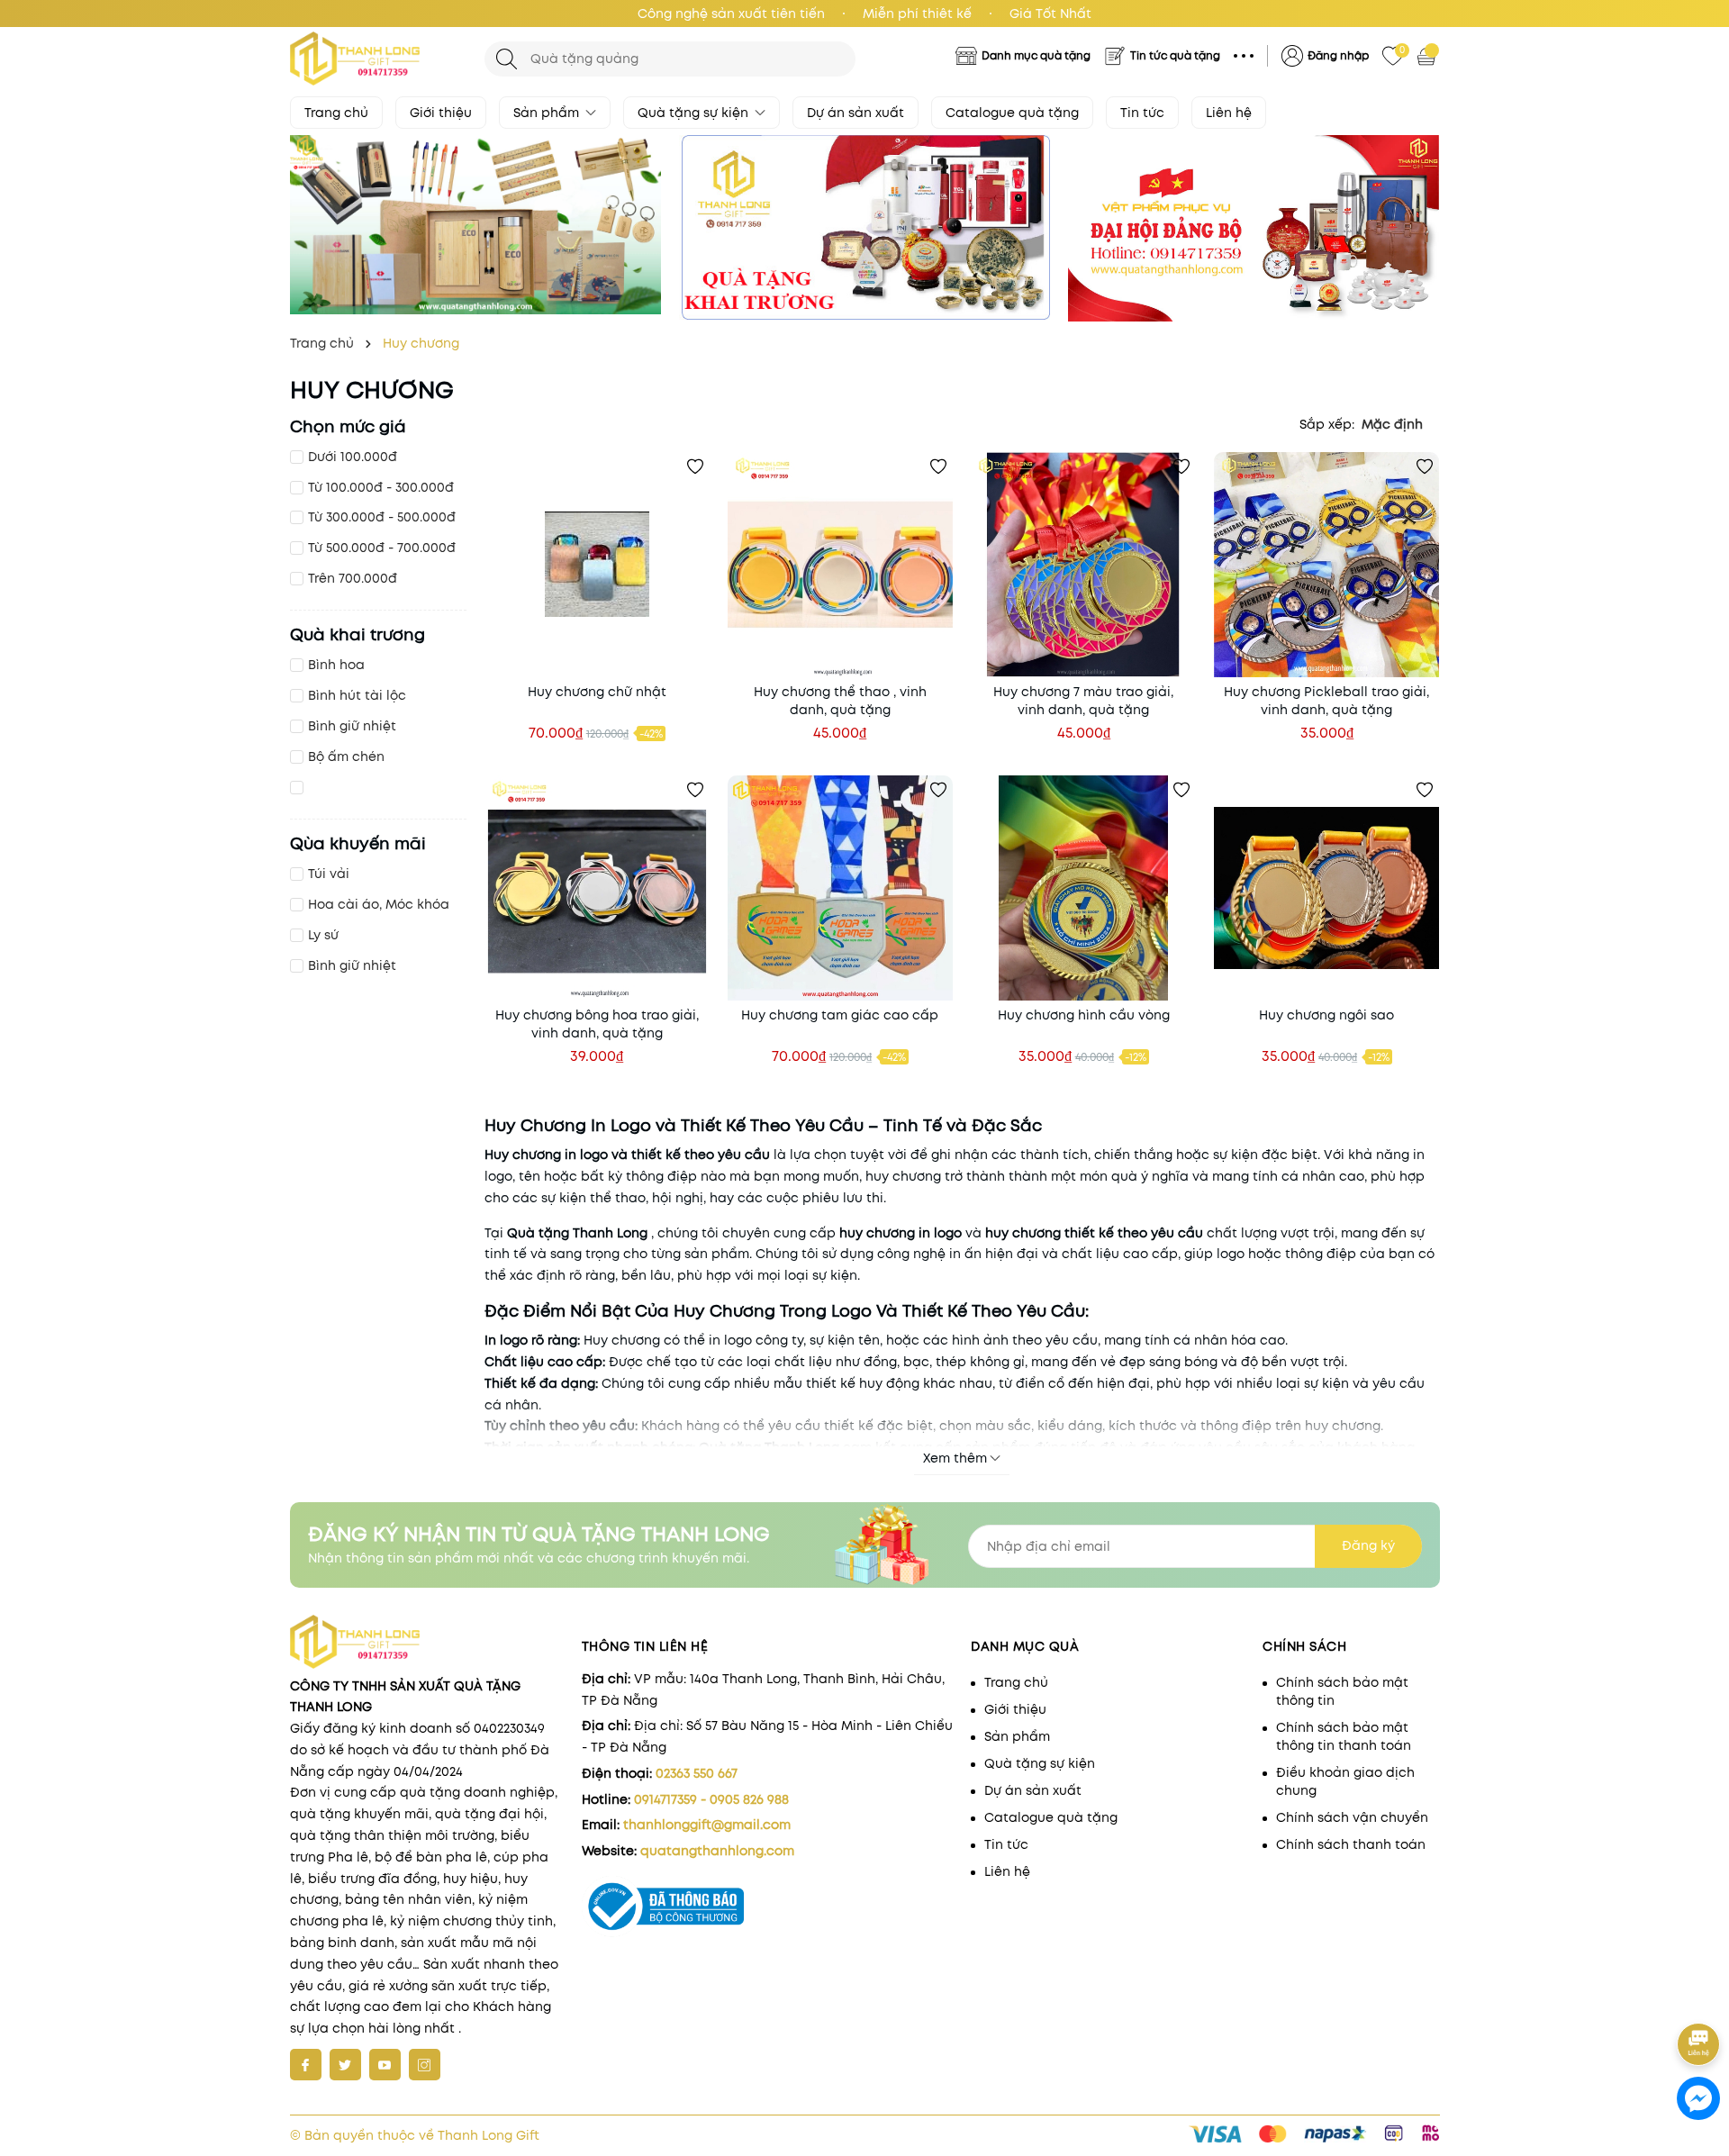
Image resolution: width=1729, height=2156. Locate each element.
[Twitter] (345, 2065)
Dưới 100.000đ (353, 457)
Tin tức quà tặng (1175, 55)
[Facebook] (306, 2065)
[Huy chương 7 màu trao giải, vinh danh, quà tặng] (1083, 565)
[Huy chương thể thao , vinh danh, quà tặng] (840, 565)
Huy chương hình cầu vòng (1084, 1015)
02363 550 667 (697, 1773)
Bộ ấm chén (346, 756)
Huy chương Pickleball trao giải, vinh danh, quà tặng (1326, 701)
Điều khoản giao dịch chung (1345, 1781)
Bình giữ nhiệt (352, 726)
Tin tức (1142, 113)
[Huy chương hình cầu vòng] (1083, 888)
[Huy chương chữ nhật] (597, 565)
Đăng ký (1368, 1545)
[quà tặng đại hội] (1254, 228)
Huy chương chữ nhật (597, 692)
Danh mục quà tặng (1036, 55)
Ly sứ (323, 935)
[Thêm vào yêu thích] (695, 467)
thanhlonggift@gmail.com (707, 1825)
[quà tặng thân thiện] (475, 225)
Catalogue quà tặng (1012, 113)
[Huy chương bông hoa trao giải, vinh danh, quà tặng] (597, 888)
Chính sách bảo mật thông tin (1342, 1691)
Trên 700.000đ (353, 578)
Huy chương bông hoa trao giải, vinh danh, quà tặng (597, 1024)
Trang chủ (336, 113)
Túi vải (329, 874)
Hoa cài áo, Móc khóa (379, 904)
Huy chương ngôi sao (1326, 1015)
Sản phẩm (548, 113)
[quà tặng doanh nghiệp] (864, 227)
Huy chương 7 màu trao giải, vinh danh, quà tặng (1083, 701)
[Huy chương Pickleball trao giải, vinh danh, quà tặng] (1326, 565)
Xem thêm (955, 1458)
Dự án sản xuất (855, 113)
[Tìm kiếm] (507, 59)
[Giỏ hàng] (1428, 56)
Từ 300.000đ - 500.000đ (382, 517)
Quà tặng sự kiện (695, 113)
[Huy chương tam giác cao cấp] (840, 888)
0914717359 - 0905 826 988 (711, 1799)
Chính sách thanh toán (1351, 1844)
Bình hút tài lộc (357, 695)
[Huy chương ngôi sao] (1326, 888)
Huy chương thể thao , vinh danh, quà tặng (840, 701)
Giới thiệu (441, 113)
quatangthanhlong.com (717, 1851)
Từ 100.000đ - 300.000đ (381, 487)
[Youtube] (385, 2065)
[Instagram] (425, 2065)
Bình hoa (336, 665)
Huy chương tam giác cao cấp (840, 1015)
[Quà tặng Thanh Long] (378, 59)
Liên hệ (1229, 113)
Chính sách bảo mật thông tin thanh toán (1344, 1736)
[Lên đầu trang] (1700, 1994)
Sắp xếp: (1327, 424)
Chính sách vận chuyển (1352, 1817)
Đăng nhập (1338, 55)
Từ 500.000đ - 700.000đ (382, 548)
